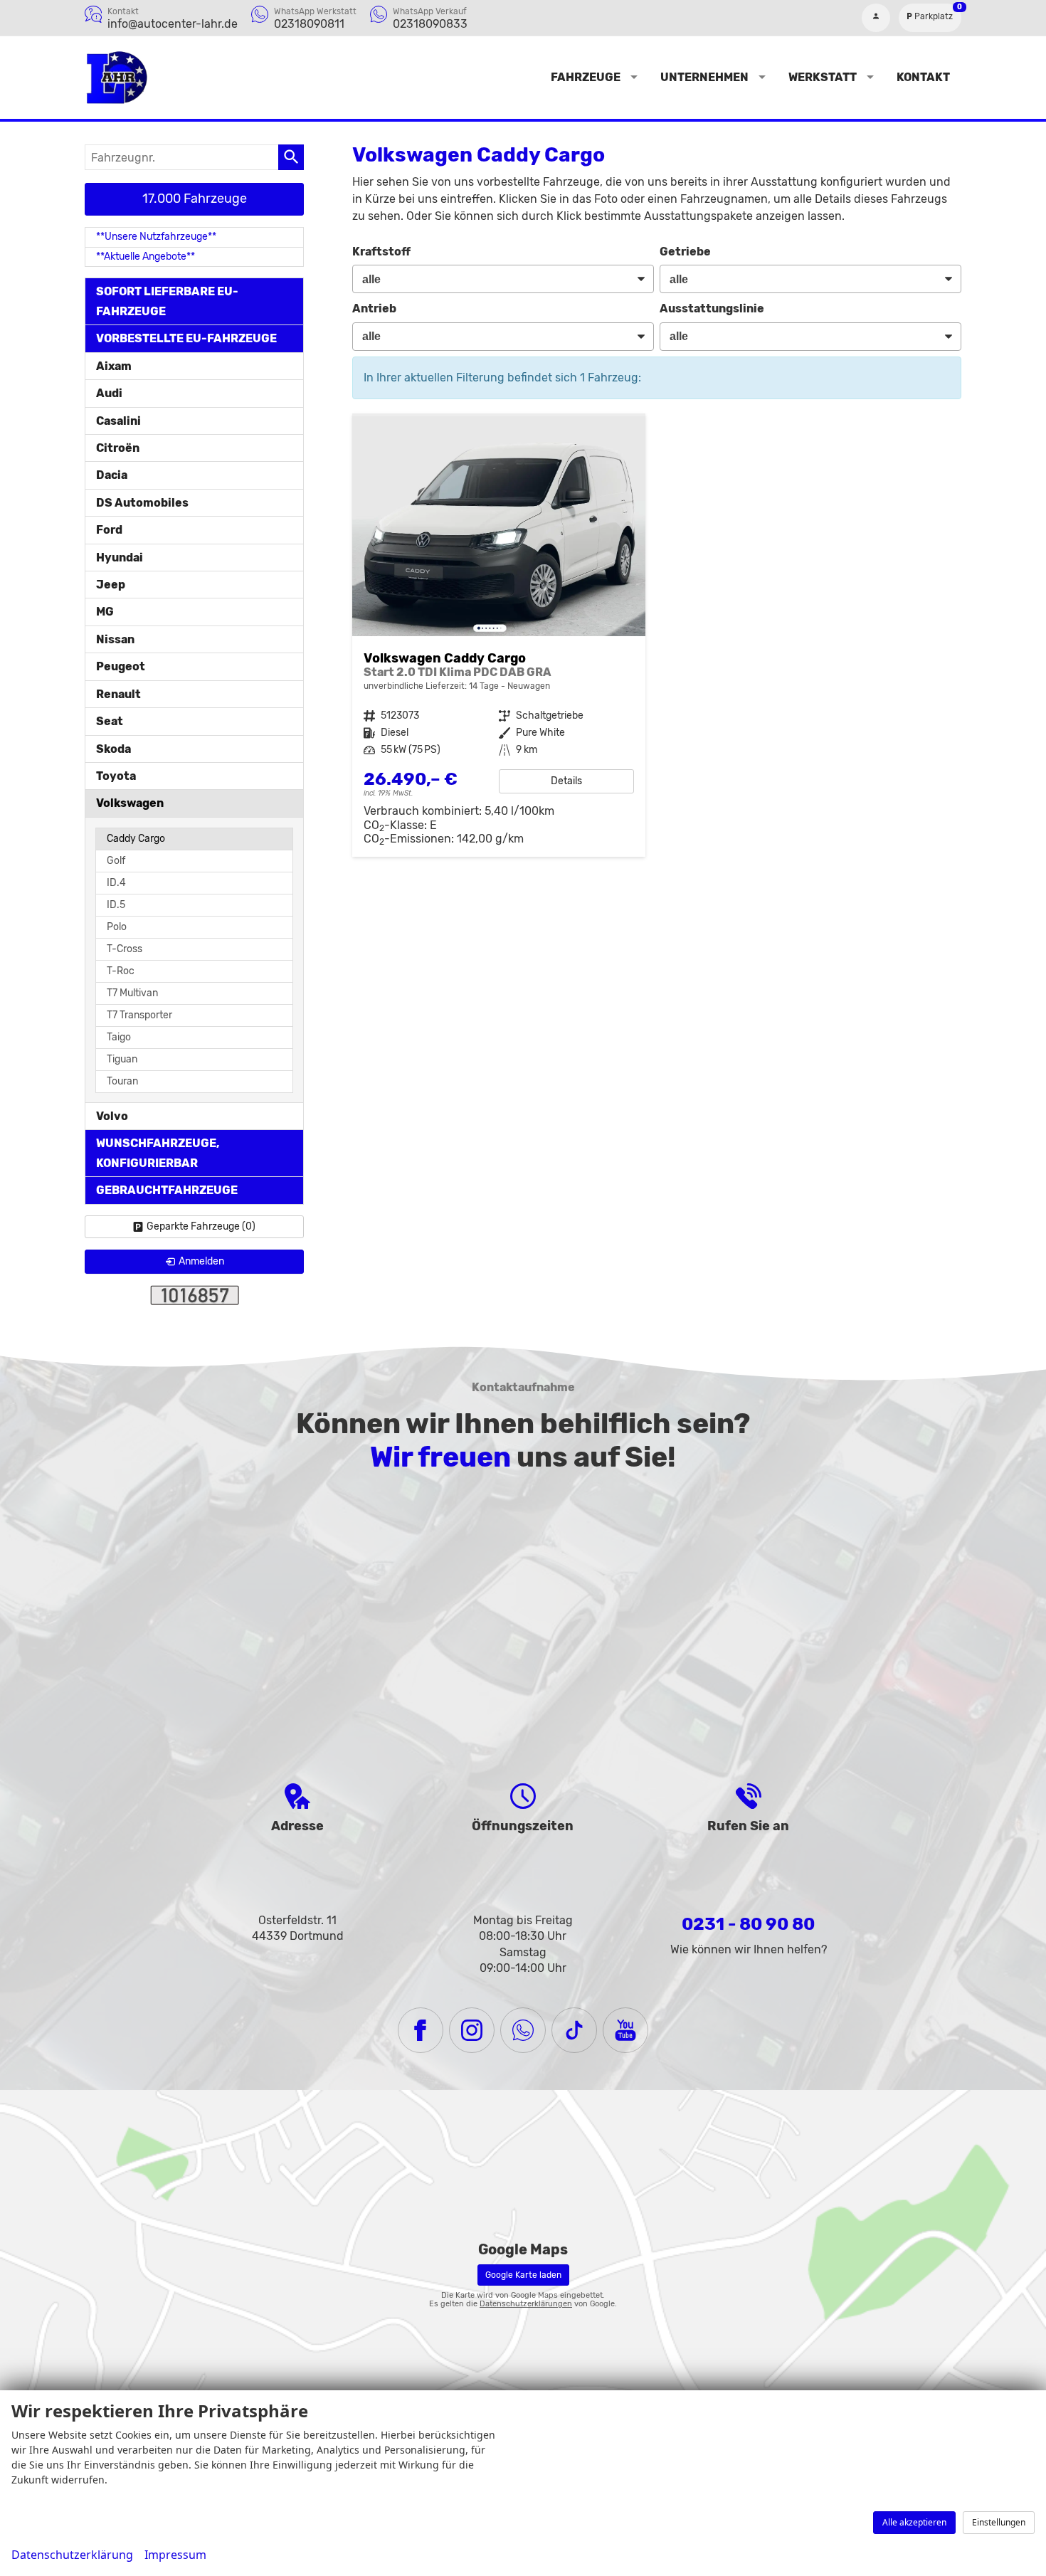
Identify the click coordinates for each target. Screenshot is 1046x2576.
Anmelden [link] (201, 1261)
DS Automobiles (142, 503)
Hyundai (120, 558)
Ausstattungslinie (712, 308)
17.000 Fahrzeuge (195, 199)
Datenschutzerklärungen (526, 2304)
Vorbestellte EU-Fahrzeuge (186, 338)
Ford (109, 530)
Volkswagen (130, 803)
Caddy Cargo (136, 839)
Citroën (118, 448)
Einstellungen (999, 2522)
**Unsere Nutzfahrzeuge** (156, 237)
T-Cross (125, 949)
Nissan (115, 639)
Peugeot (121, 666)
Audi (109, 393)
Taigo (119, 1037)
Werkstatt (823, 77)
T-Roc (121, 971)
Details (566, 781)
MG (105, 612)
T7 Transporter (139, 1015)
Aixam (114, 366)
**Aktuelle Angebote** (146, 257)
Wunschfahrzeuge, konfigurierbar (158, 1153)
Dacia (112, 475)
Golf (116, 861)
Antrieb (374, 308)
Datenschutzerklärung (72, 2555)
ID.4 (116, 883)
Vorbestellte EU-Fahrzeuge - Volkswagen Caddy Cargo (499, 637)
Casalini (118, 421)
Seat (110, 721)
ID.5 (116, 905)
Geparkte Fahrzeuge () (201, 1226)
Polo (117, 927)
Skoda (113, 749)
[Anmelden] (876, 18)
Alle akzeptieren (914, 2522)
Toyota (116, 776)
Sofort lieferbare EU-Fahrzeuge (167, 301)
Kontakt (923, 77)
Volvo (112, 1116)
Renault (118, 694)
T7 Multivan (132, 993)
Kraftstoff (381, 252)
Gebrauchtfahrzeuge (167, 1190)
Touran (122, 1081)
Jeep (111, 585)
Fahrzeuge (586, 77)
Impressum (175, 2555)
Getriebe (685, 252)
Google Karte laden (523, 2275)
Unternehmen (704, 77)
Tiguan (122, 1059)
